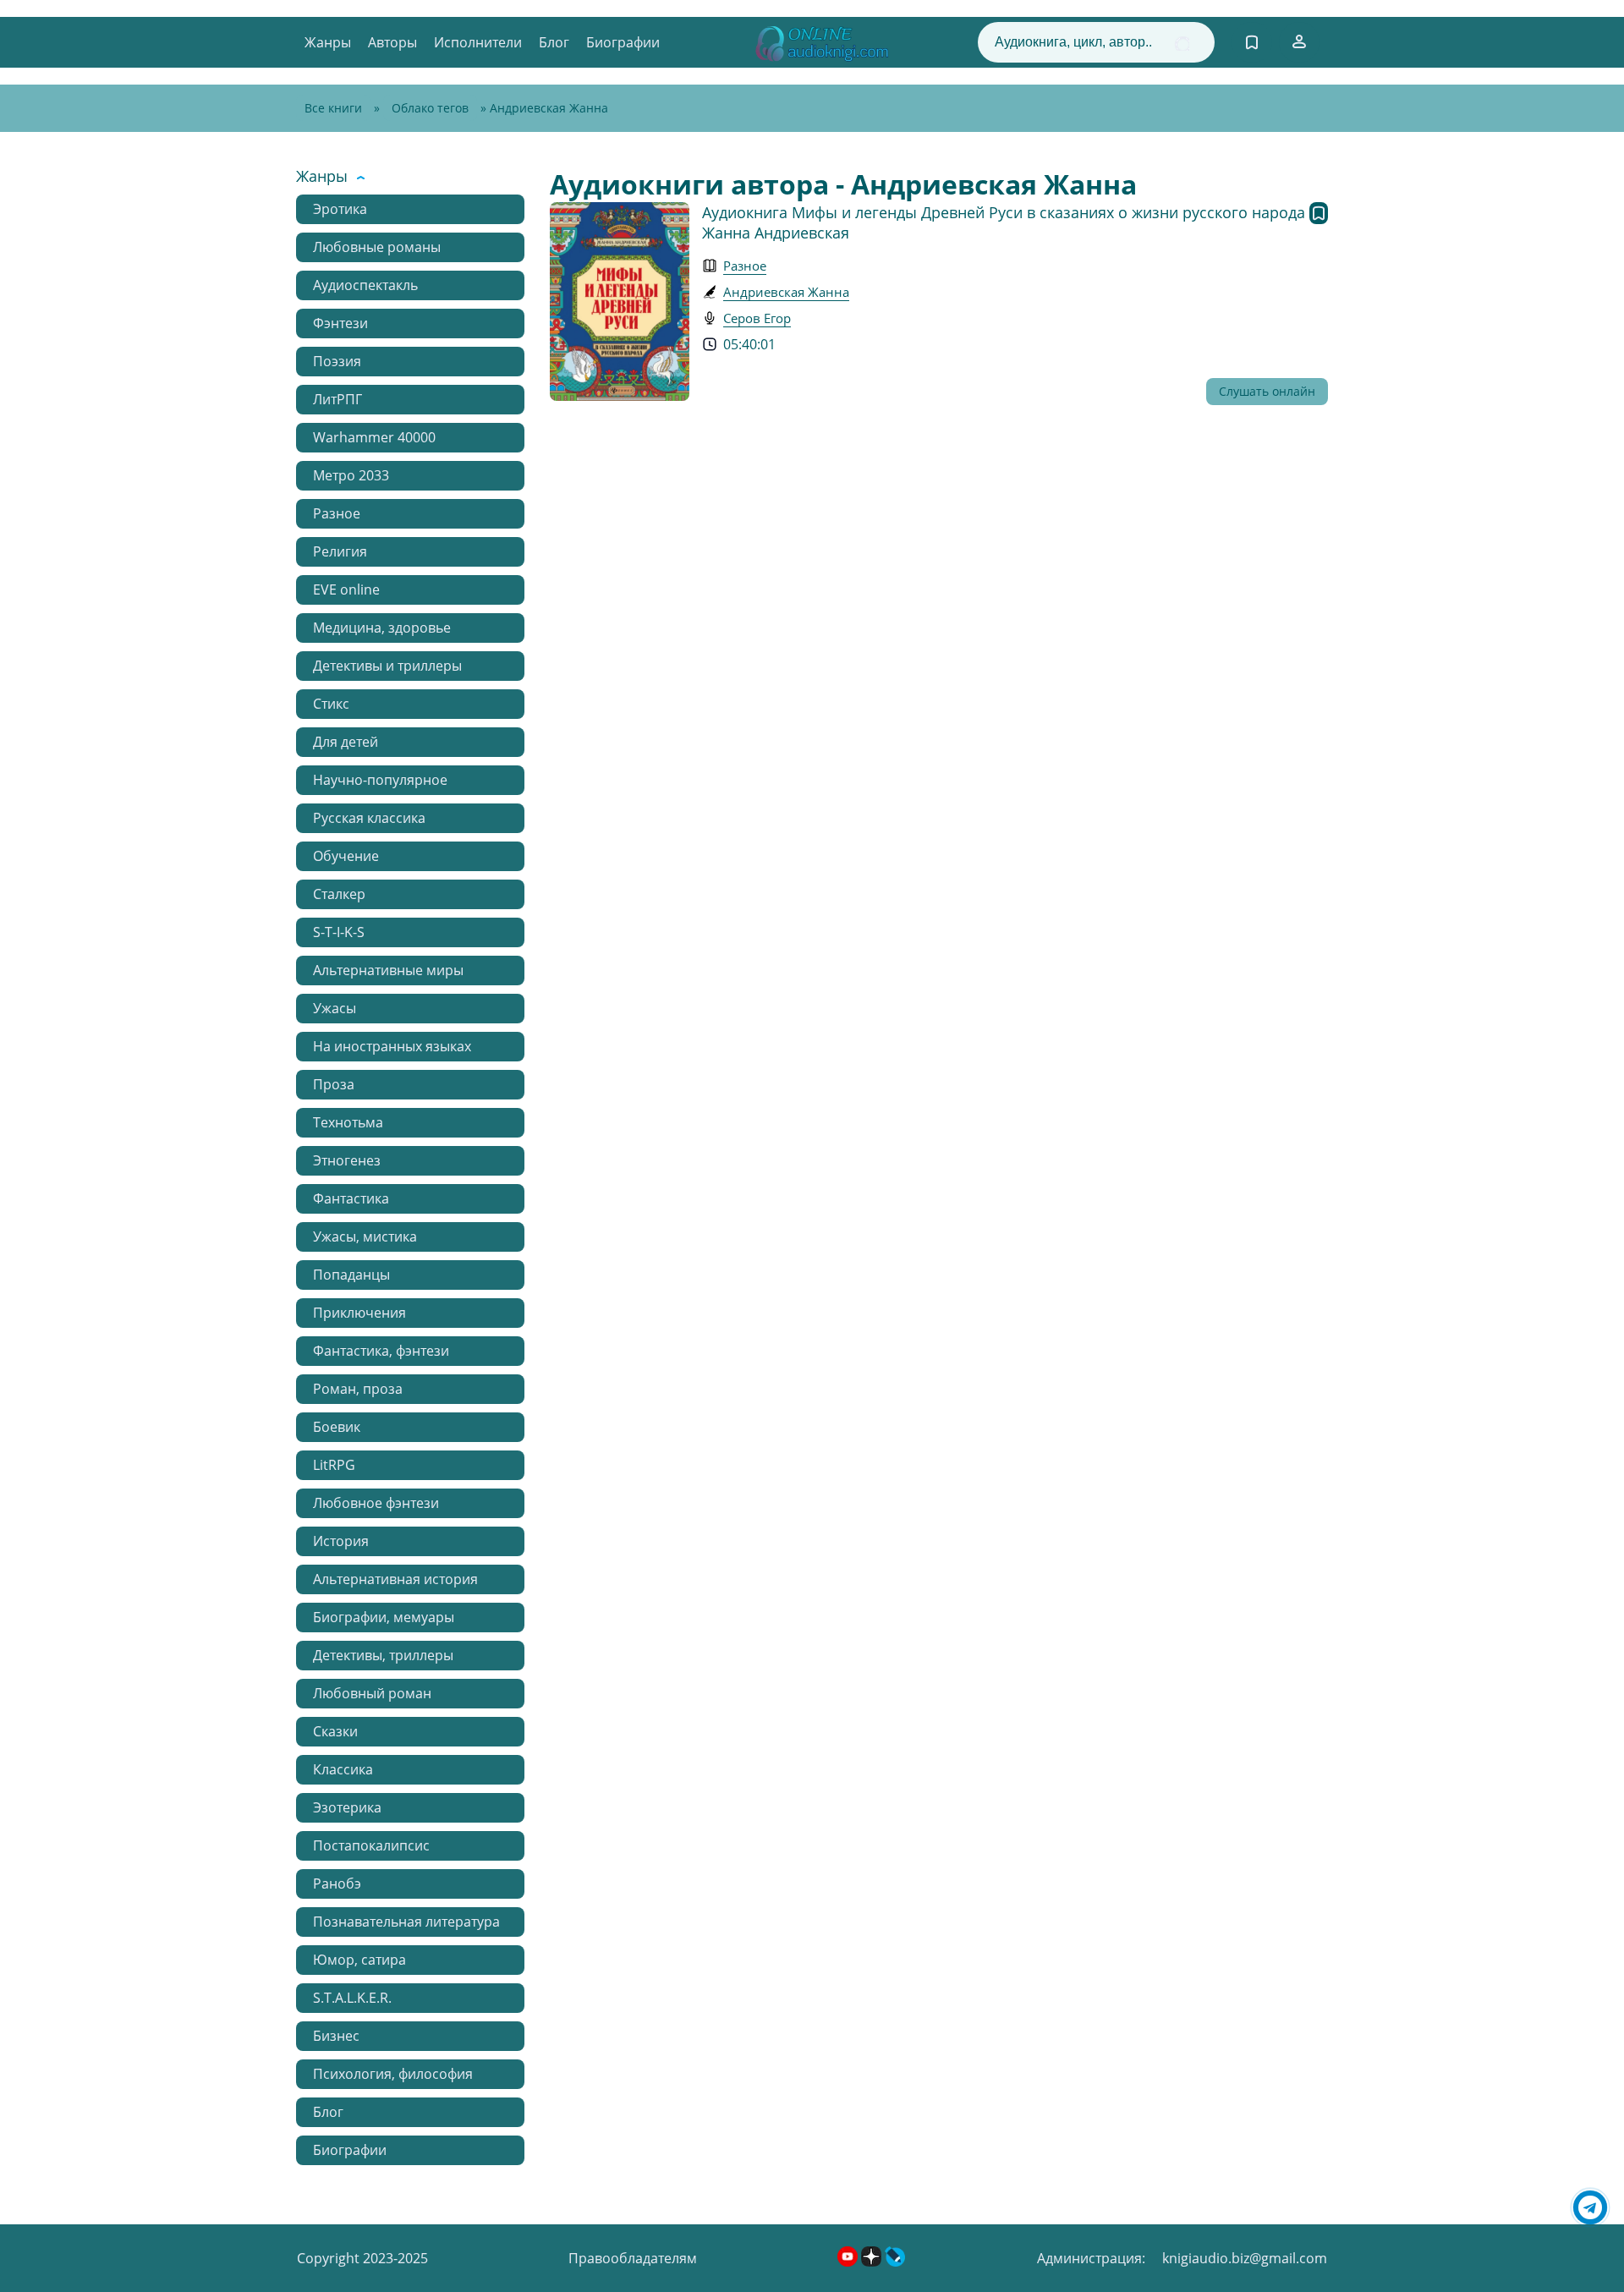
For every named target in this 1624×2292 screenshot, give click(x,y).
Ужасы (335, 1008)
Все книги (333, 108)
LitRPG (334, 1465)
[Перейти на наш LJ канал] (895, 2262)
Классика (343, 1769)
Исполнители (478, 42)
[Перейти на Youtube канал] (849, 2262)
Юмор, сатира (359, 1960)
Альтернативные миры (388, 970)
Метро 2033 (351, 475)
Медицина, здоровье (382, 628)
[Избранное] (1252, 42)
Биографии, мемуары (384, 1617)
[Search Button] (1182, 44)
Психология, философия (393, 2074)
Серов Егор (757, 318)
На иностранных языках (392, 1046)
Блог (554, 42)
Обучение (346, 856)
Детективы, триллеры (383, 1655)
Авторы (392, 42)
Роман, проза (358, 1389)
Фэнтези (340, 323)
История (341, 1541)
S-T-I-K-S (339, 932)
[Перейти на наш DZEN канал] (873, 2262)
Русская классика (369, 818)
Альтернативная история (395, 1579)
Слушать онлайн (1267, 391)
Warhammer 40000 (374, 437)
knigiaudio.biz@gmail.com (1245, 2258)
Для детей (346, 742)
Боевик (337, 1427)
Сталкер (339, 894)
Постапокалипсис (371, 1845)
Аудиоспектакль (365, 285)
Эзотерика (347, 1807)
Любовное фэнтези (376, 1503)
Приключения (359, 1313)
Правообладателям (633, 2258)
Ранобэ (337, 1883)
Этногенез (347, 1160)
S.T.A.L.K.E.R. (352, 1998)
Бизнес (336, 2036)
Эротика (340, 209)
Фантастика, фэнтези (381, 1351)
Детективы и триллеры (387, 666)
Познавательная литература (406, 1922)
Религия (340, 551)
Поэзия (337, 361)
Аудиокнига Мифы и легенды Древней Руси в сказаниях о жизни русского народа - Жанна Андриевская (1008, 222)
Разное (337, 513)
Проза (334, 1084)
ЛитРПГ (337, 399)
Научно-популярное (380, 780)
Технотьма (348, 1122)
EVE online (346, 589)
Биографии (623, 42)
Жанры (328, 42)
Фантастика (351, 1198)
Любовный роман (372, 1693)
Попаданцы (351, 1275)
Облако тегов (430, 108)
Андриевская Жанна (786, 292)
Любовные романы (377, 247)
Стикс (331, 704)
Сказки (335, 1731)
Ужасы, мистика (365, 1236)
